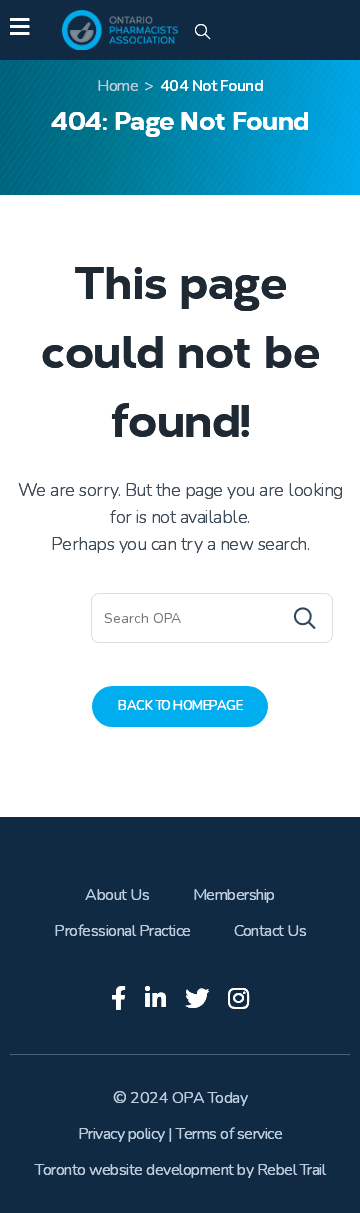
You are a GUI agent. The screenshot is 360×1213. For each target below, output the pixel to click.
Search (265, 618)
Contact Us (270, 931)
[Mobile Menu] (19, 30)
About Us (117, 895)
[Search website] (202, 33)
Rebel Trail (291, 1170)
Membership (234, 895)
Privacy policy (121, 1134)
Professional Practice (122, 931)
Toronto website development (134, 1170)
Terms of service (229, 1134)
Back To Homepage (180, 706)
